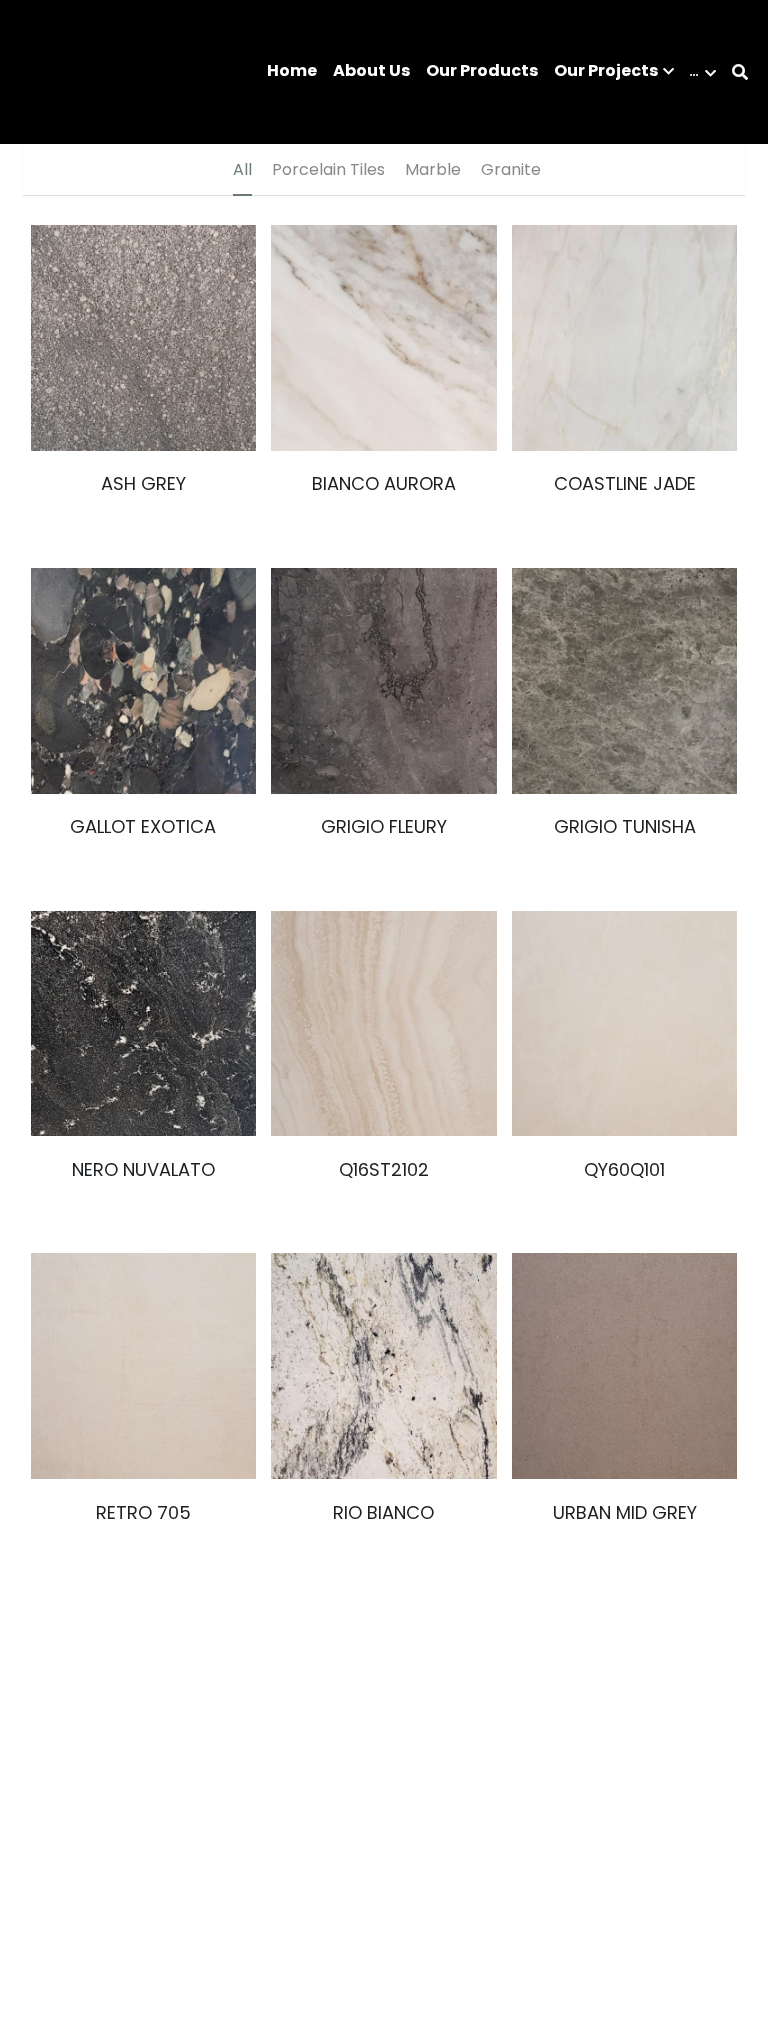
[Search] (740, 72)
